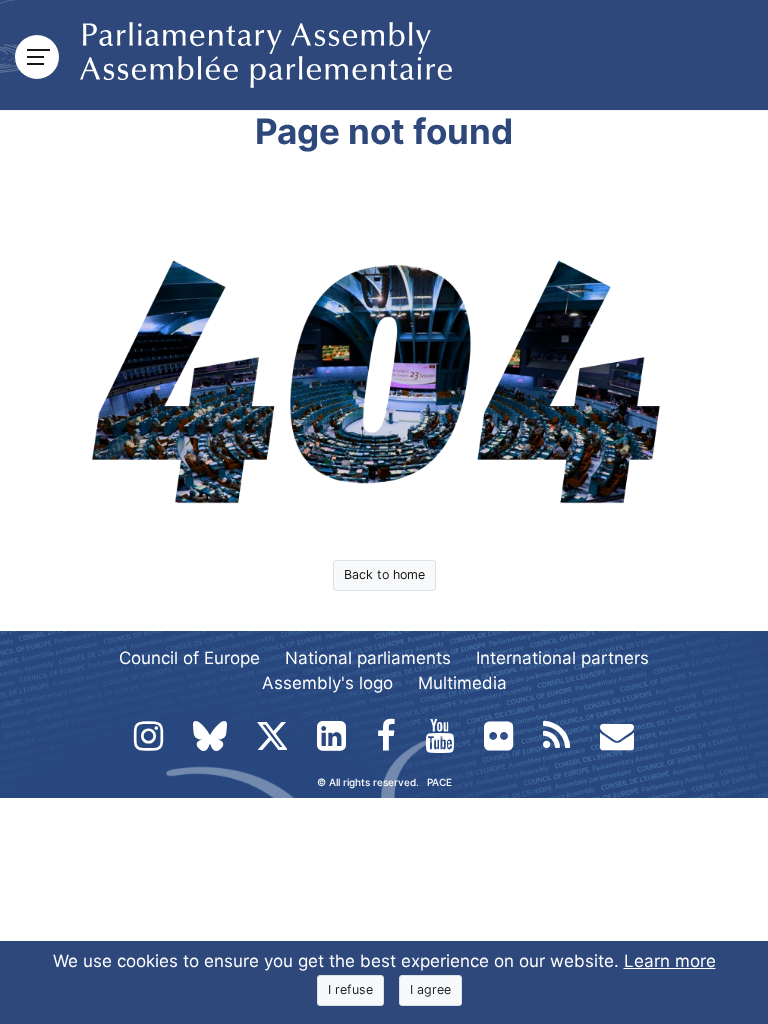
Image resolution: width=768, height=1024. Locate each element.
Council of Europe (189, 658)
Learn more (670, 961)
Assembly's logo (327, 683)
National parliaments (368, 658)
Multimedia (462, 683)
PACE (439, 782)
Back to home (384, 574)
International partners (562, 658)
